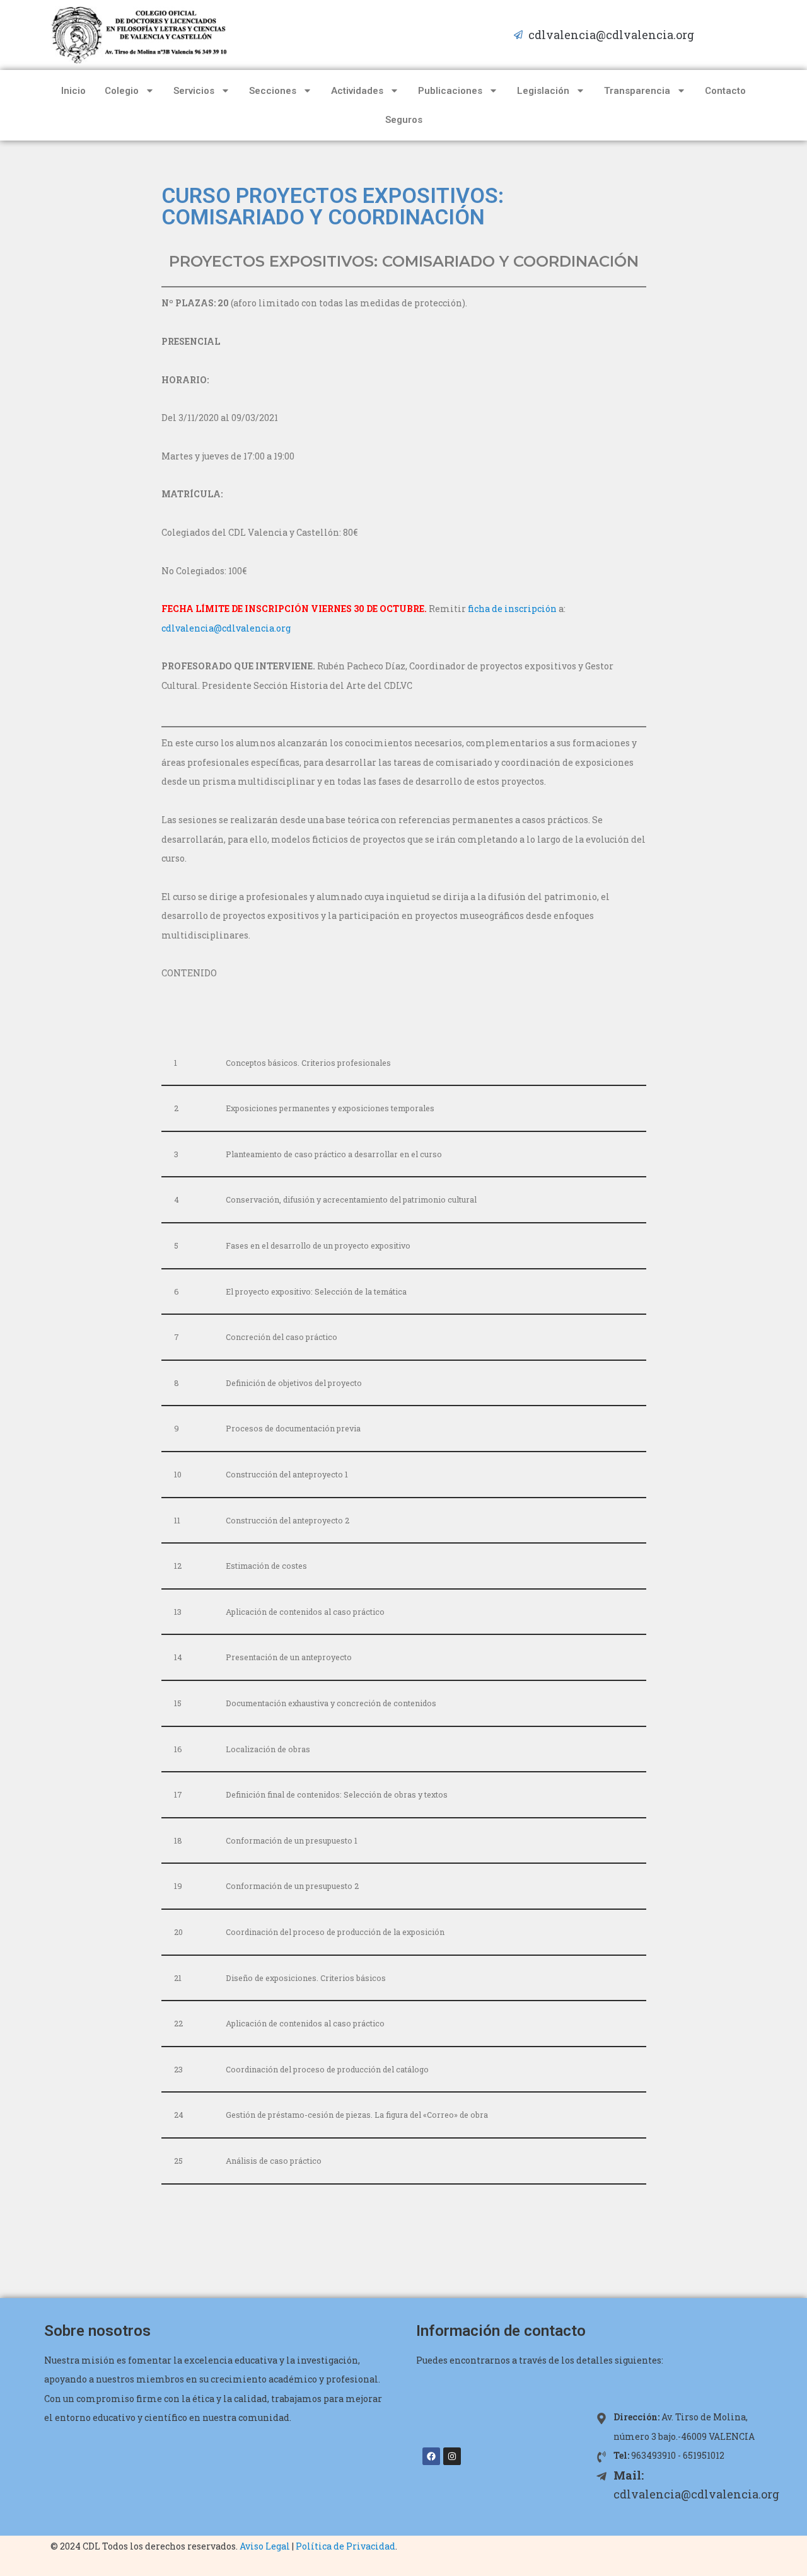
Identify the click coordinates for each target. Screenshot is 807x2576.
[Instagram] (452, 2456)
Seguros (404, 120)
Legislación (543, 91)
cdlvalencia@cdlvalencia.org (227, 628)
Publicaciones (450, 91)
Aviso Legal (265, 2546)
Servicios (194, 91)
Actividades (357, 91)
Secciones (273, 91)
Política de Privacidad (345, 2546)
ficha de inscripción (512, 609)
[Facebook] (431, 2456)
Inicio (73, 91)
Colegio (122, 91)
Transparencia (637, 91)
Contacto (725, 91)
